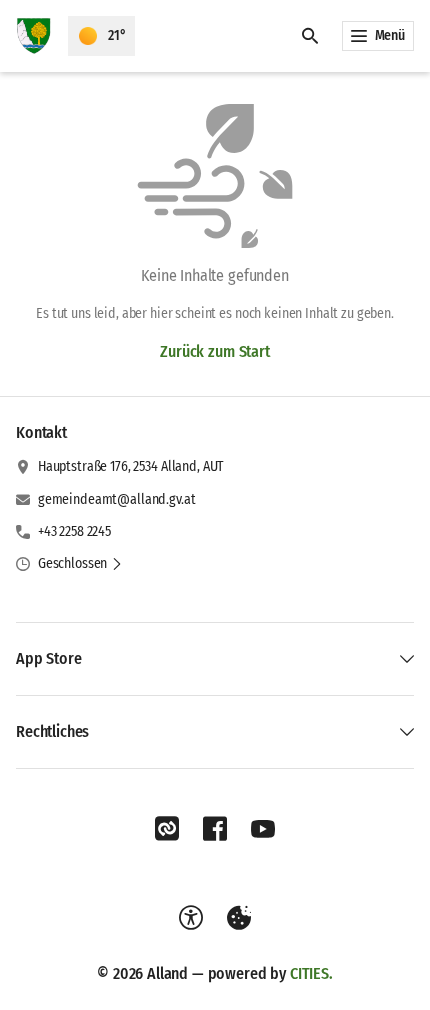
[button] (80, 564)
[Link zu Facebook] (215, 829)
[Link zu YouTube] (263, 829)
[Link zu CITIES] (167, 829)
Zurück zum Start (214, 351)
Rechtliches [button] (52, 731)
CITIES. (311, 973)
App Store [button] (49, 658)
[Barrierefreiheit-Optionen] (191, 918)
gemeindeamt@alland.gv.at (117, 499)
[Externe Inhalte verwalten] (239, 918)
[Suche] (310, 36)
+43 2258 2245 (74, 531)
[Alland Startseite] (34, 36)
